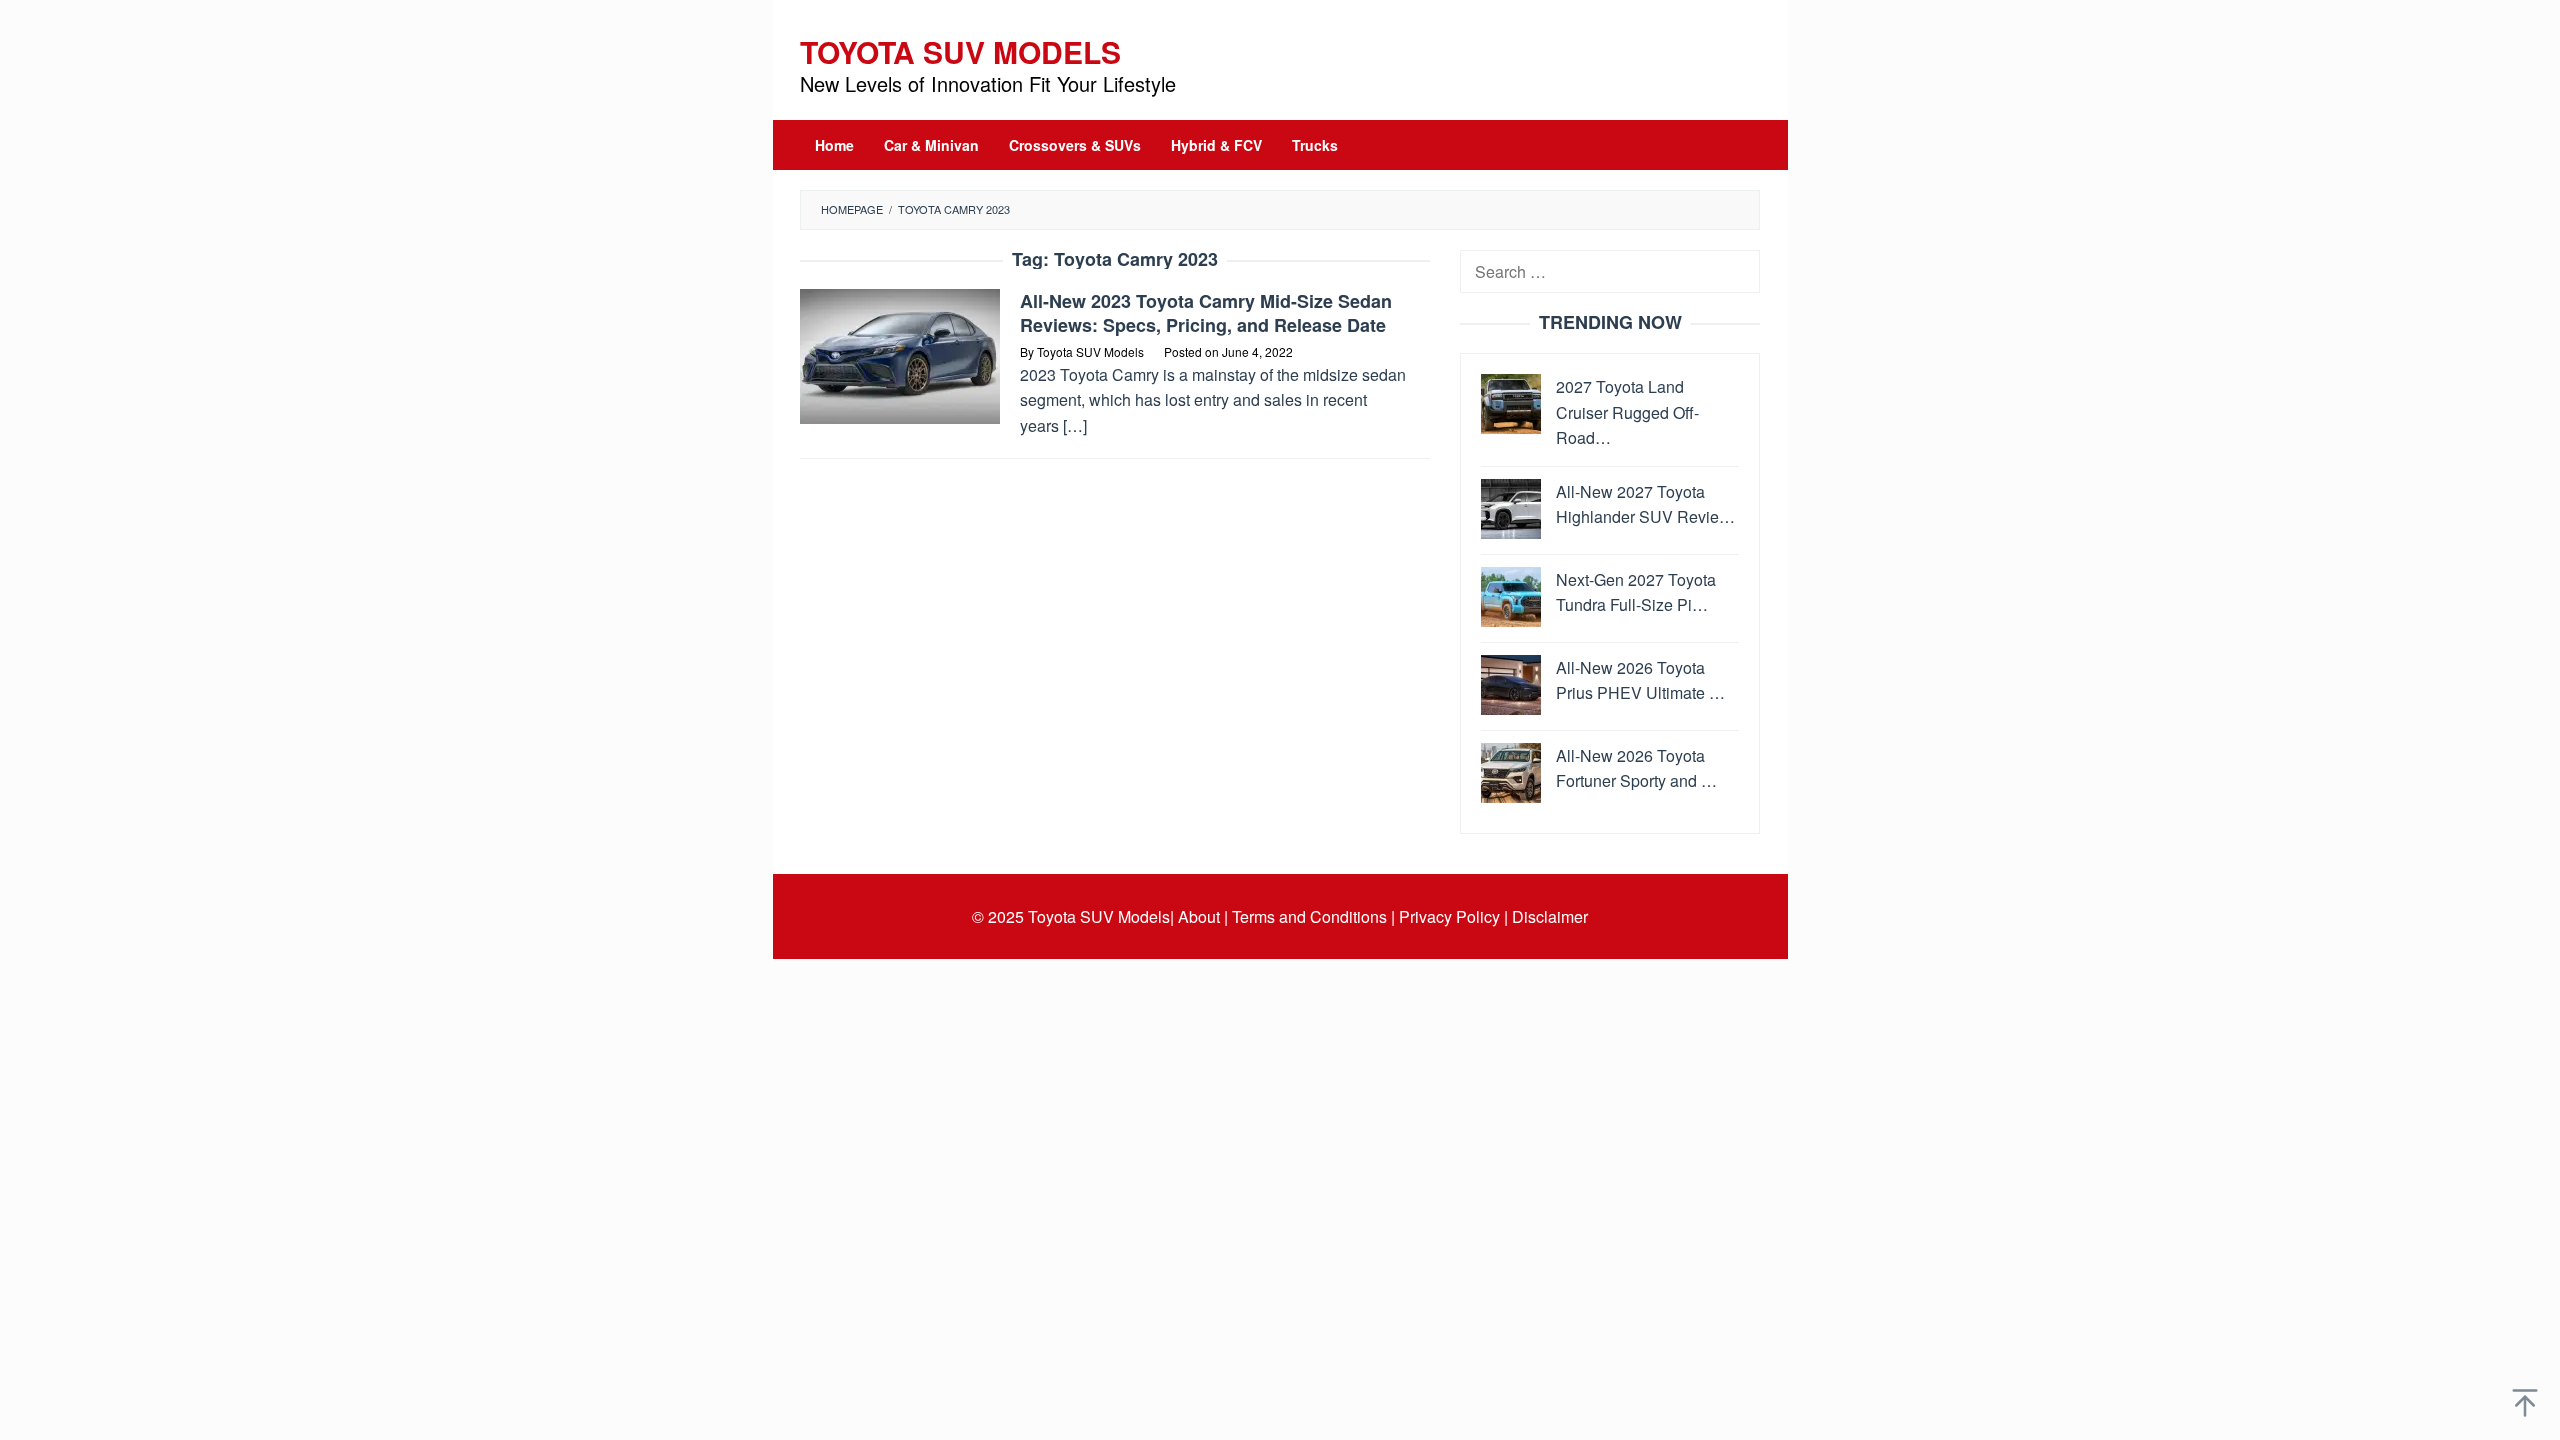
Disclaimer (1550, 916)
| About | (1199, 916)
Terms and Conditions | (1313, 916)
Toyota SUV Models (960, 51)
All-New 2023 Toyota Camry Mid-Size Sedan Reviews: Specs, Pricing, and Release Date (1206, 313)
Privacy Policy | (1453, 916)
